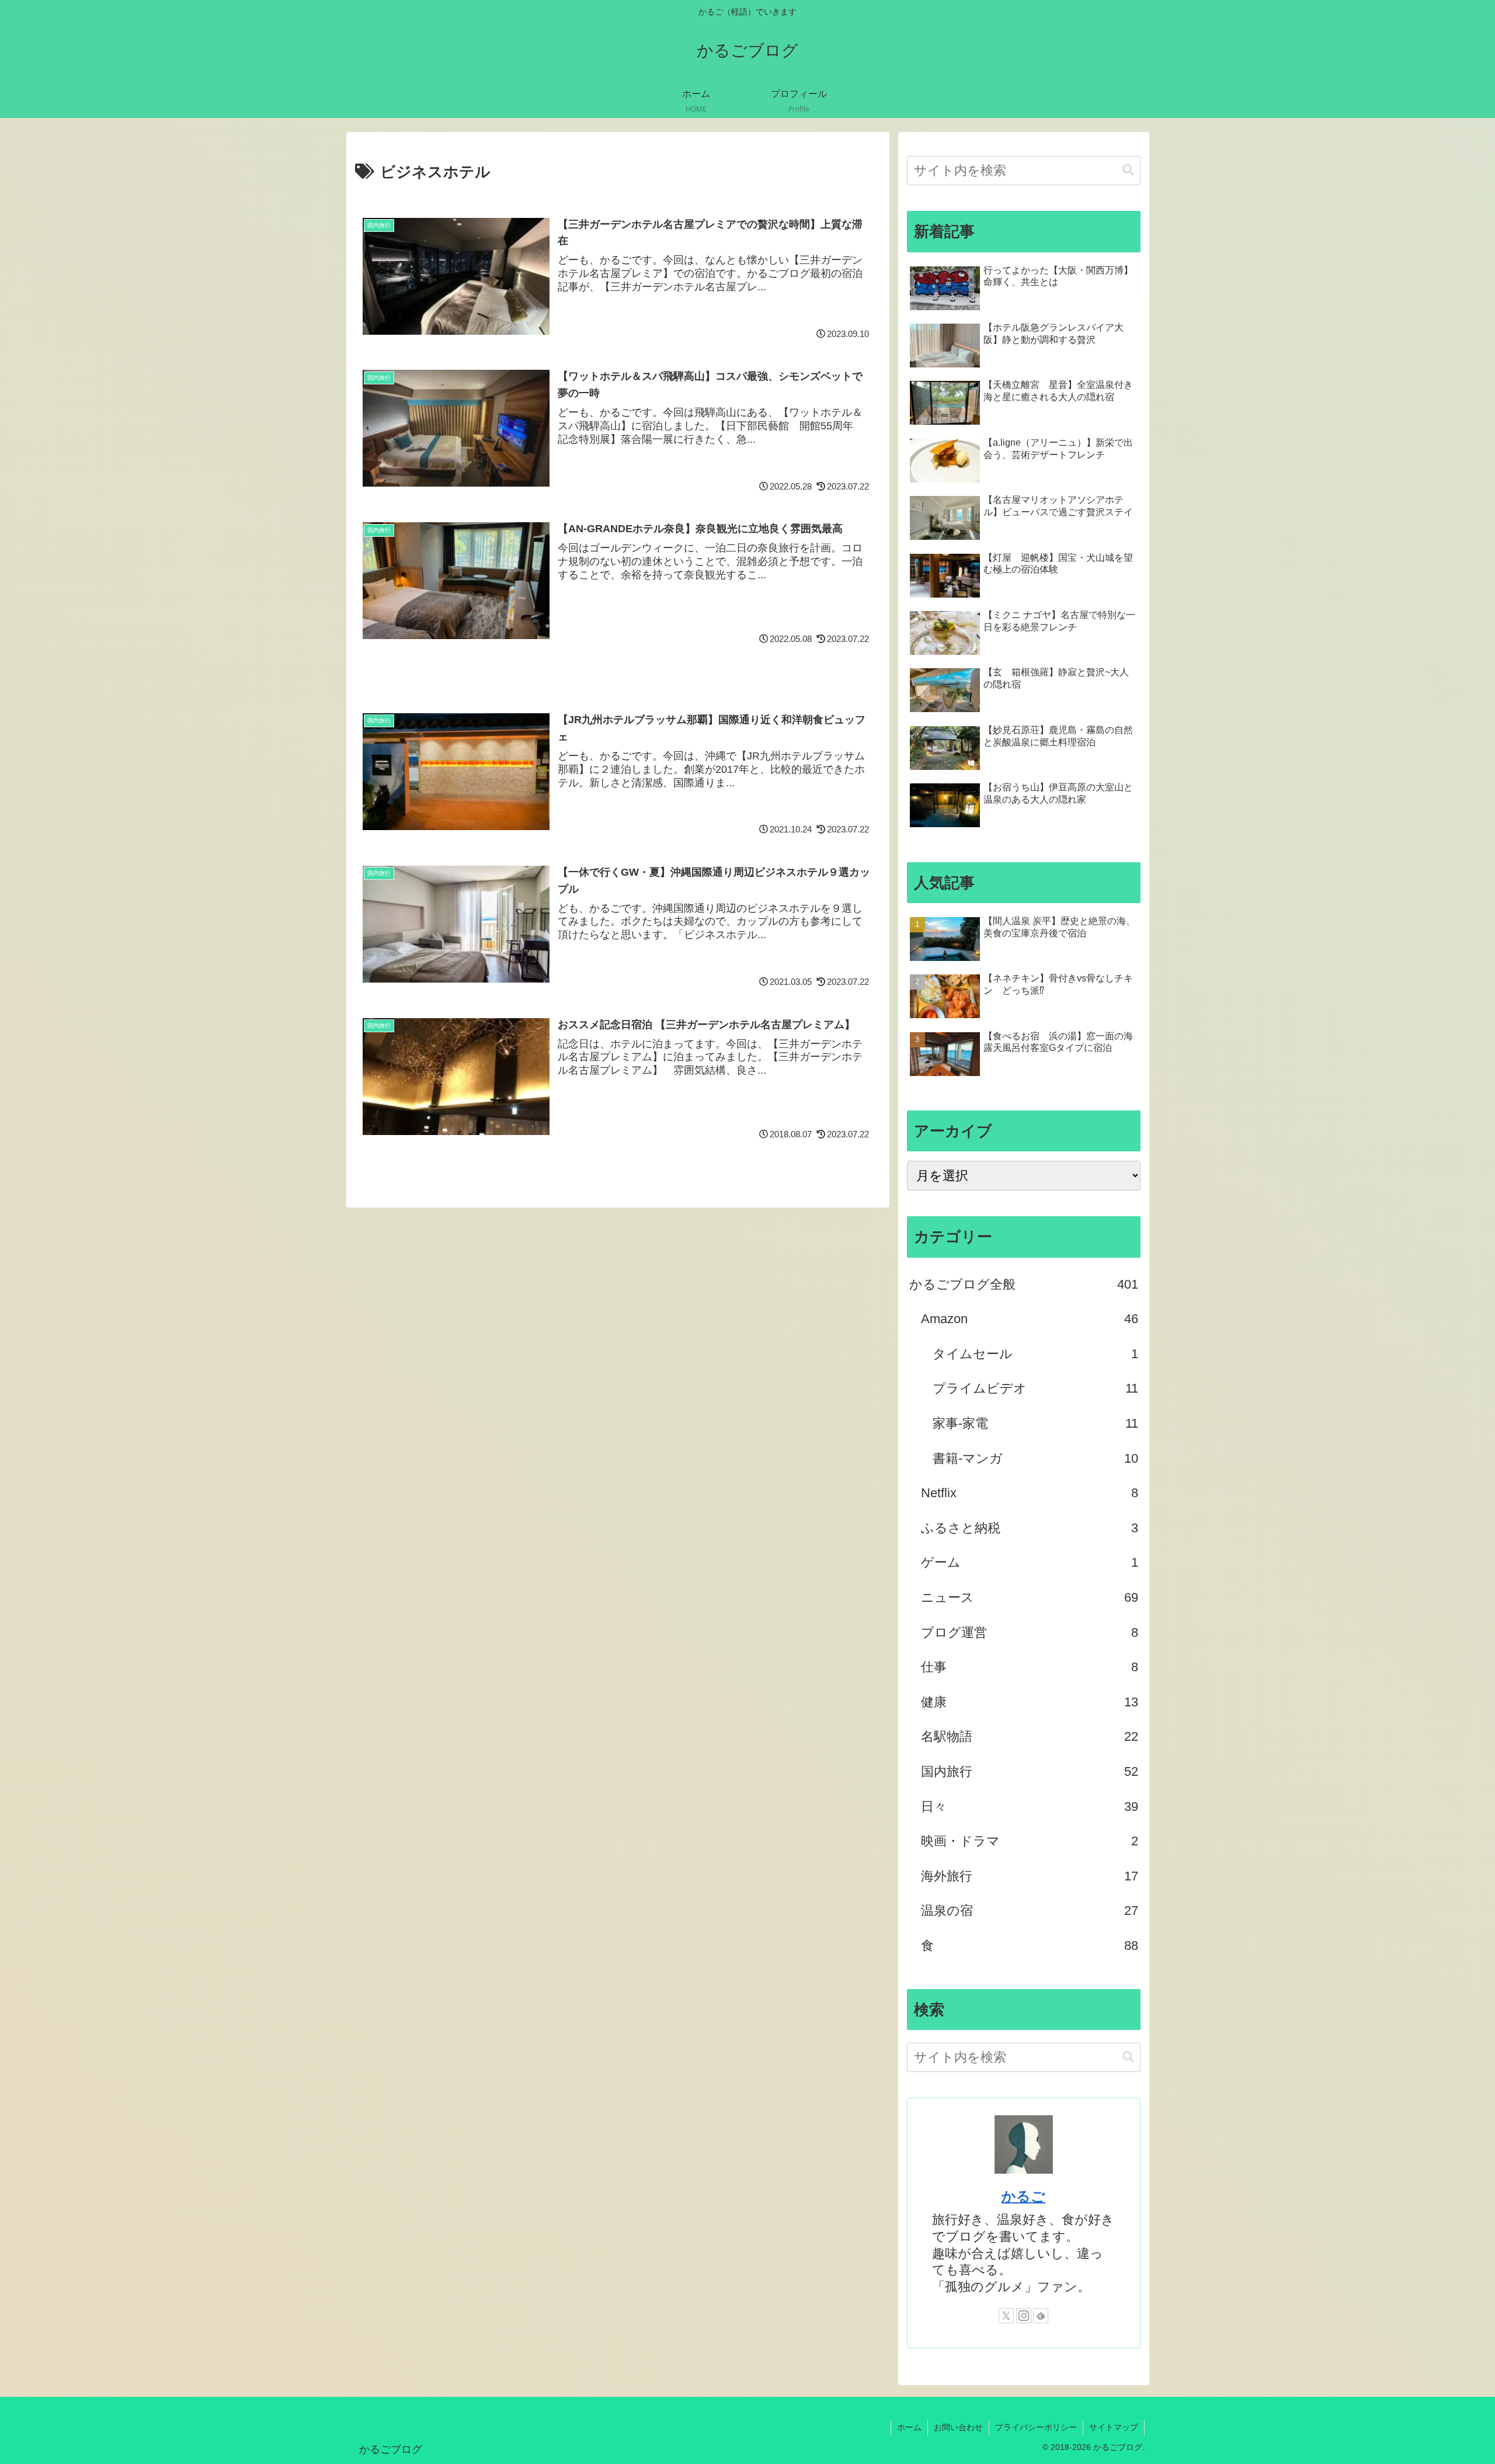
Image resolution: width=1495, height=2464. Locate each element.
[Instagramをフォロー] (1024, 2316)
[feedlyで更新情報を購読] (1041, 2316)
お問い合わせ (958, 2427)
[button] (1128, 170)
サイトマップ (1114, 2427)
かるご (1023, 2196)
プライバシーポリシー (1036, 2427)
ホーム (909, 2427)
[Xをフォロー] (1006, 2316)
